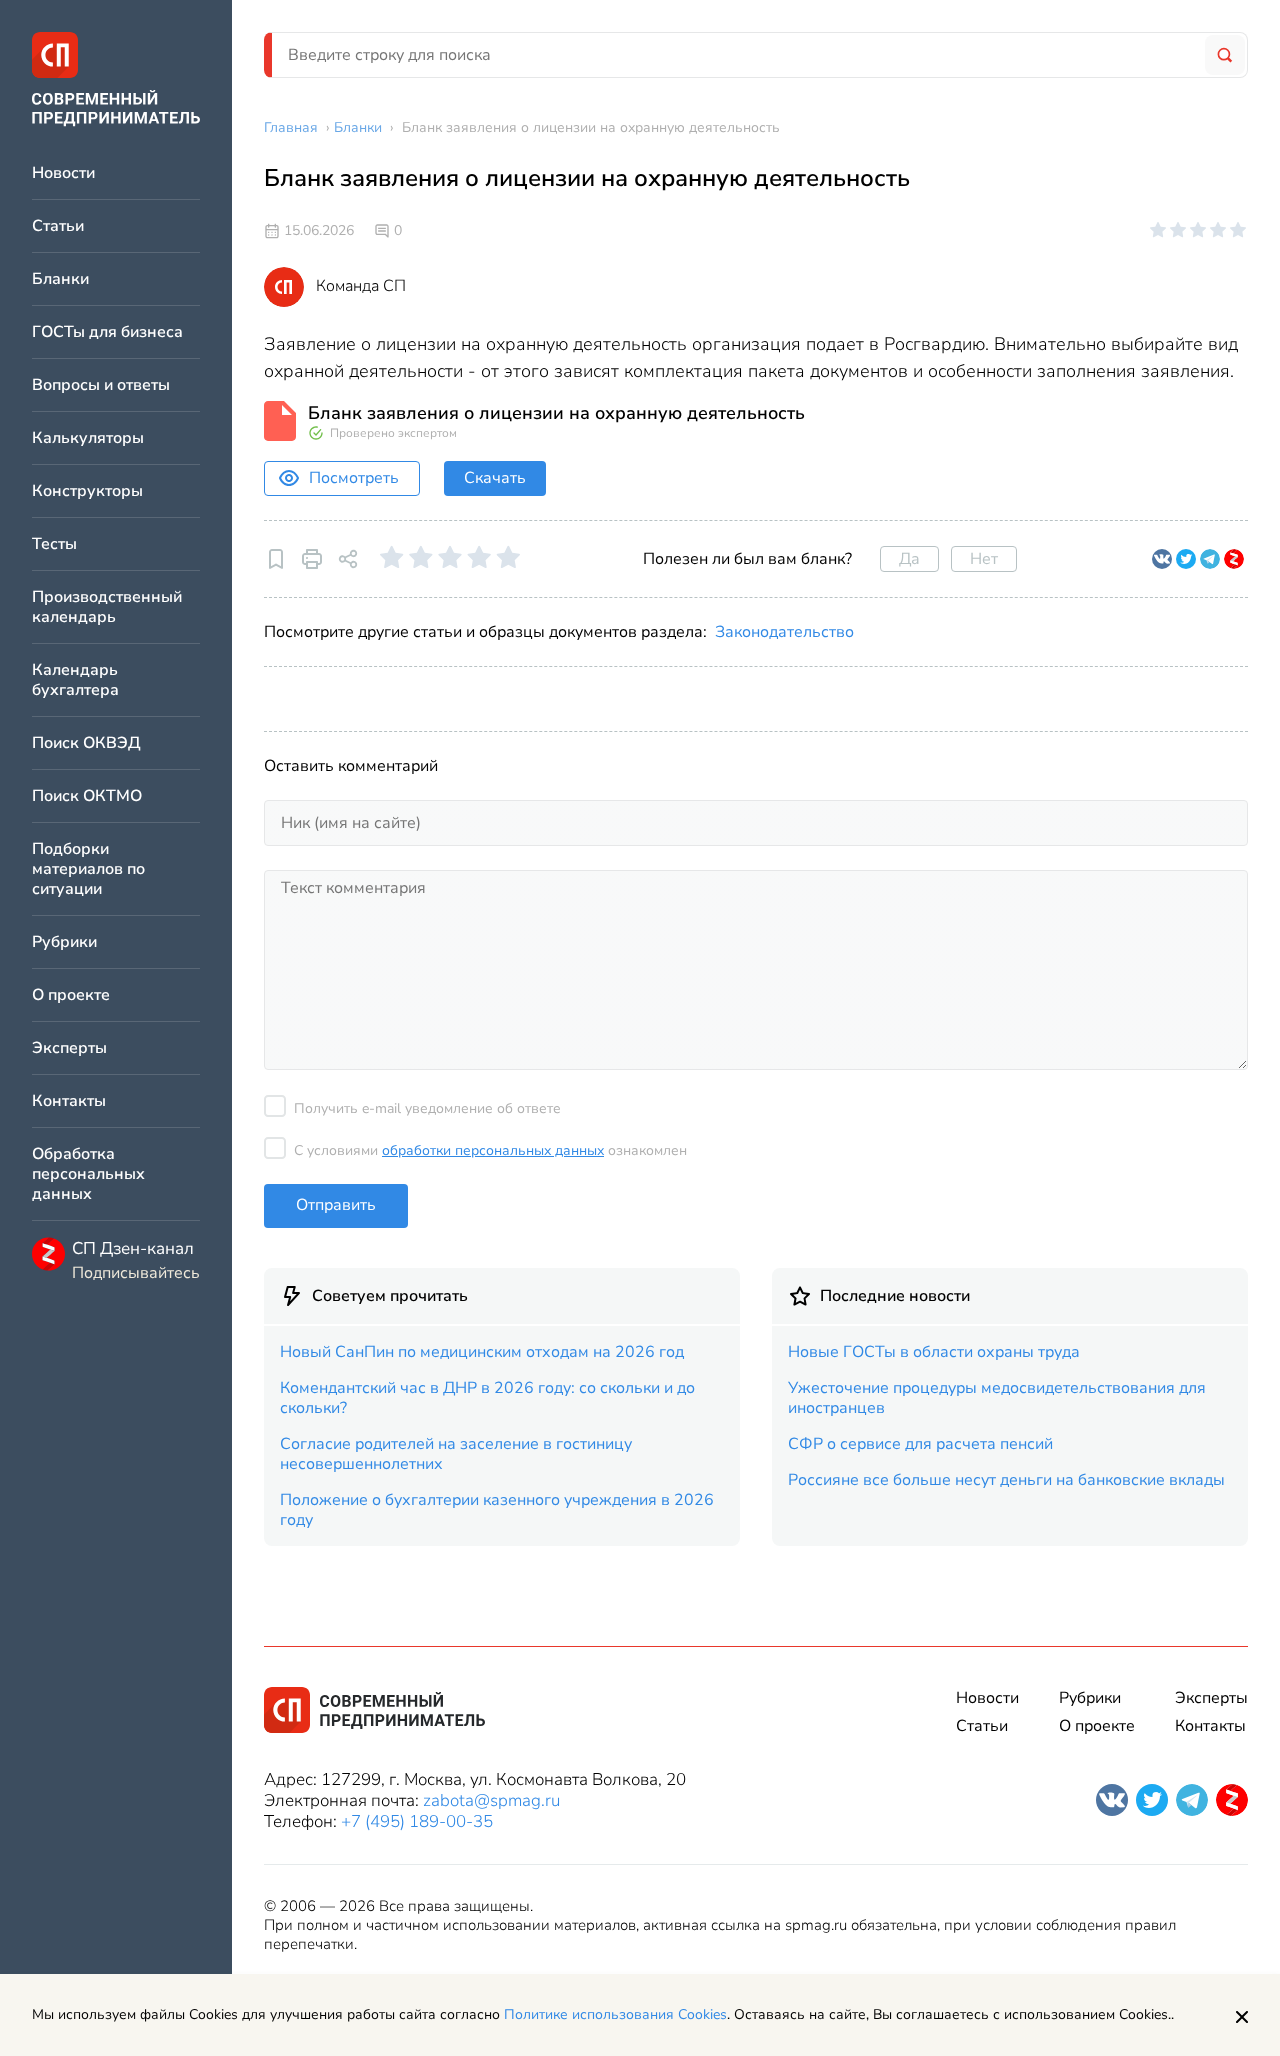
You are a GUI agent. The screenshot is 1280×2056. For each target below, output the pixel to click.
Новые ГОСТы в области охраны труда (934, 1352)
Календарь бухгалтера (75, 680)
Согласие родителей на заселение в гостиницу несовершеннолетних (456, 1454)
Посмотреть (354, 478)
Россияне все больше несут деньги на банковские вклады (1006, 1480)
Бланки (60, 279)
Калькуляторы (88, 438)
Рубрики (64, 942)
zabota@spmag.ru (491, 1800)
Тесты (54, 544)
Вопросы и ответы (101, 385)
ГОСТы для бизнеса (107, 332)
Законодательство (784, 632)
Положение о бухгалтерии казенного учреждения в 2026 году (497, 1510)
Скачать (495, 478)
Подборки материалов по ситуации (88, 869)
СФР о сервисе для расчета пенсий (920, 1444)
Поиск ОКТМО (87, 796)
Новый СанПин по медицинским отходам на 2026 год (482, 1352)
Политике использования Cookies (615, 2014)
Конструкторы (87, 491)
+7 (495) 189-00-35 (417, 1821)
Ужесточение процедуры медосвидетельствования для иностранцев (997, 1398)
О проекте (71, 995)
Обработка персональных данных (88, 1174)
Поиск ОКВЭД (86, 743)
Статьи (58, 226)
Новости (63, 173)
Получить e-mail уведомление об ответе (427, 1108)
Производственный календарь (107, 607)
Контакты (69, 1101)
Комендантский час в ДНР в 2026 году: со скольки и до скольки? (487, 1398)
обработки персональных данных (493, 1150)
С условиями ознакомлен (490, 1150)
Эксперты (69, 1048)
